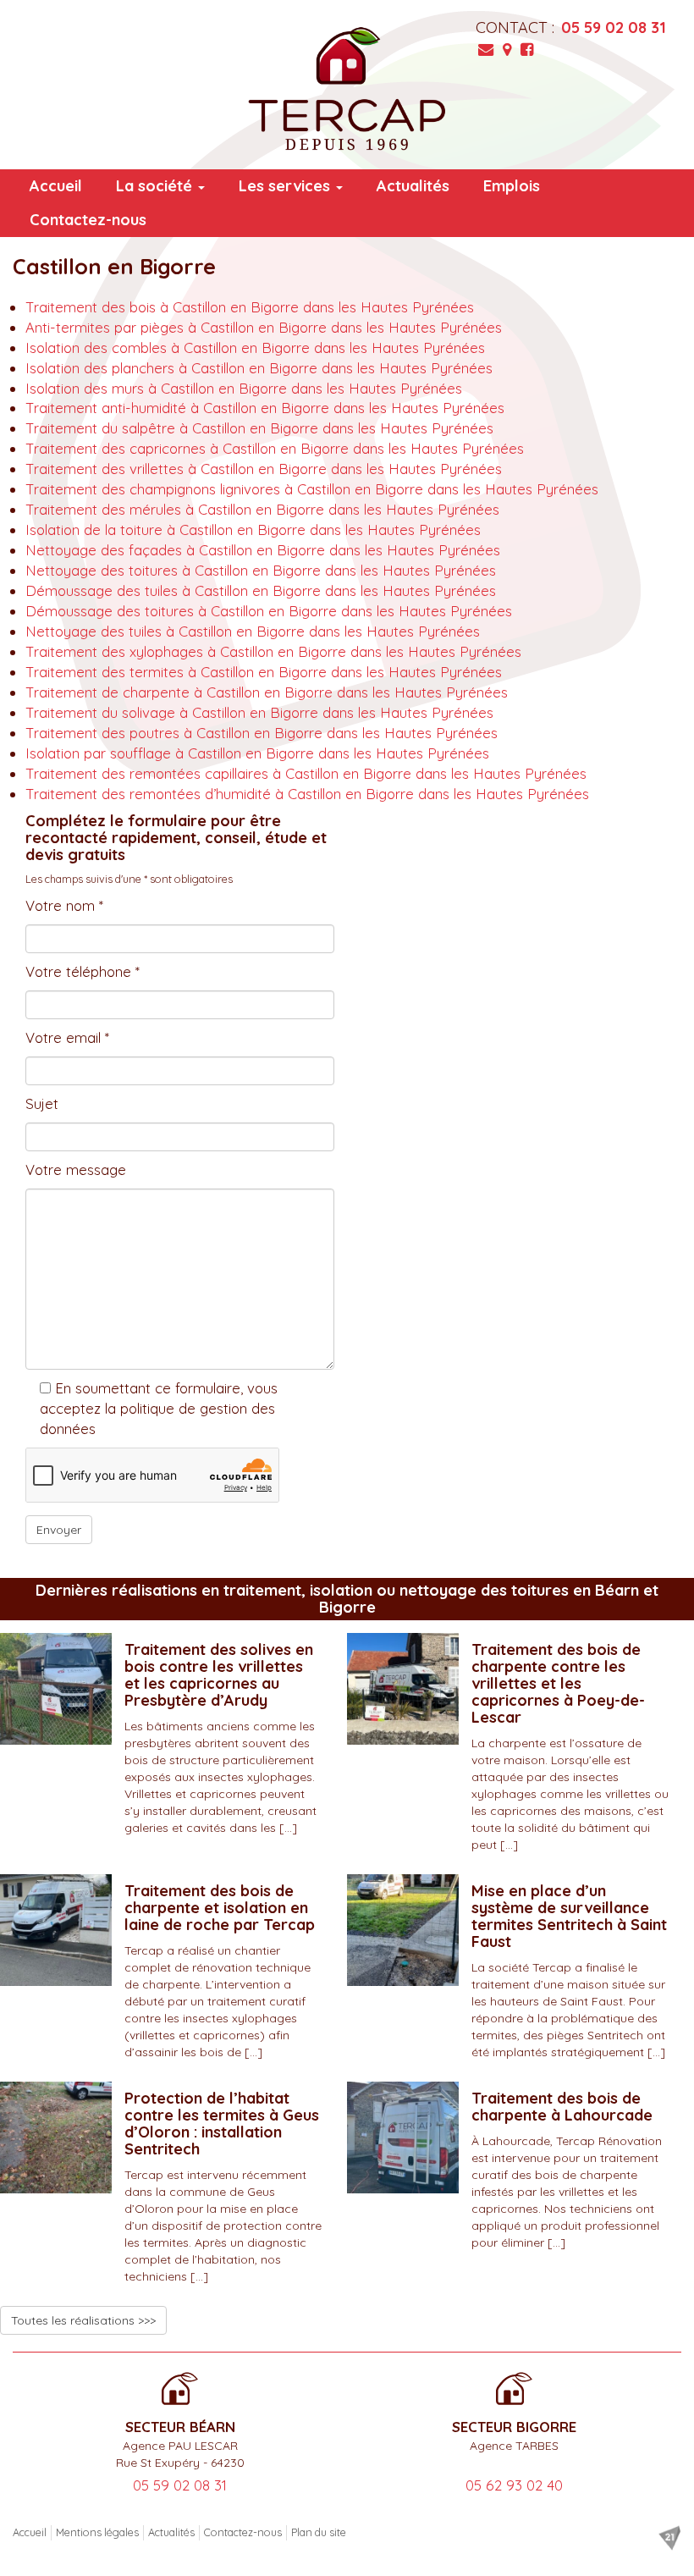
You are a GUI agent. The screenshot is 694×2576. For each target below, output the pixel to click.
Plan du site (319, 2532)
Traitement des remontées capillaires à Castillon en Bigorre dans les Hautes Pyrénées (306, 773)
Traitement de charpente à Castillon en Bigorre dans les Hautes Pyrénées (267, 692)
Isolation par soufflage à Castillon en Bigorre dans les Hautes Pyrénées (257, 753)
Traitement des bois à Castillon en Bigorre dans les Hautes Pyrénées (250, 307)
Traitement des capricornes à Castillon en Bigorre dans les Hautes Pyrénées (275, 448)
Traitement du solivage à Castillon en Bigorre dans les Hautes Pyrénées (259, 712)
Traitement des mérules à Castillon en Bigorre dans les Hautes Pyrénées (262, 509)
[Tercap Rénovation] (347, 89)
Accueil (56, 186)
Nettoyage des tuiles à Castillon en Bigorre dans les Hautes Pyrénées (253, 631)
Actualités (413, 186)
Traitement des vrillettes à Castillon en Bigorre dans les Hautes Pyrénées (264, 469)
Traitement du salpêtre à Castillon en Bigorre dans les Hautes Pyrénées (259, 428)
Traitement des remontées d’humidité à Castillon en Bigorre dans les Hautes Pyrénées (307, 794)
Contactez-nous (88, 220)
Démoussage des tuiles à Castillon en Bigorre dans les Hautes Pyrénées (261, 590)
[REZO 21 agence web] (669, 2538)
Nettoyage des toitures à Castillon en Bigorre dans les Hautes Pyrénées (261, 570)
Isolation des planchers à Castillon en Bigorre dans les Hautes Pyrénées (259, 368)
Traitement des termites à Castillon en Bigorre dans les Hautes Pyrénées (264, 672)
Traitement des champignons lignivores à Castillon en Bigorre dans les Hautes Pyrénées (312, 489)
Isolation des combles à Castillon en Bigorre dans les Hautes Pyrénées (255, 348)
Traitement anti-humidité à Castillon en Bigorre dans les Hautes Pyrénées (265, 408)
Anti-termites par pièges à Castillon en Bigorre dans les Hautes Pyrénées (264, 327)
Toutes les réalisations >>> (83, 2320)
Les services (286, 186)
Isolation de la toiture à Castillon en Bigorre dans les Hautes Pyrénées (253, 530)
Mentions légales (97, 2532)
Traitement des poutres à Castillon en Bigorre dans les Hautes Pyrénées (262, 733)
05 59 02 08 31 (614, 28)
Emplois (512, 186)
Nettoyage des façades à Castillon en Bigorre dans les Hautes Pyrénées (263, 550)
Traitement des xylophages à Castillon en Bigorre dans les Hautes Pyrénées (273, 651)
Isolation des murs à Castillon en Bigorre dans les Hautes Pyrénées (244, 388)
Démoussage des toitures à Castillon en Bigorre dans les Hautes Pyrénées (269, 611)
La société (156, 186)
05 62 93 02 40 (514, 2485)
